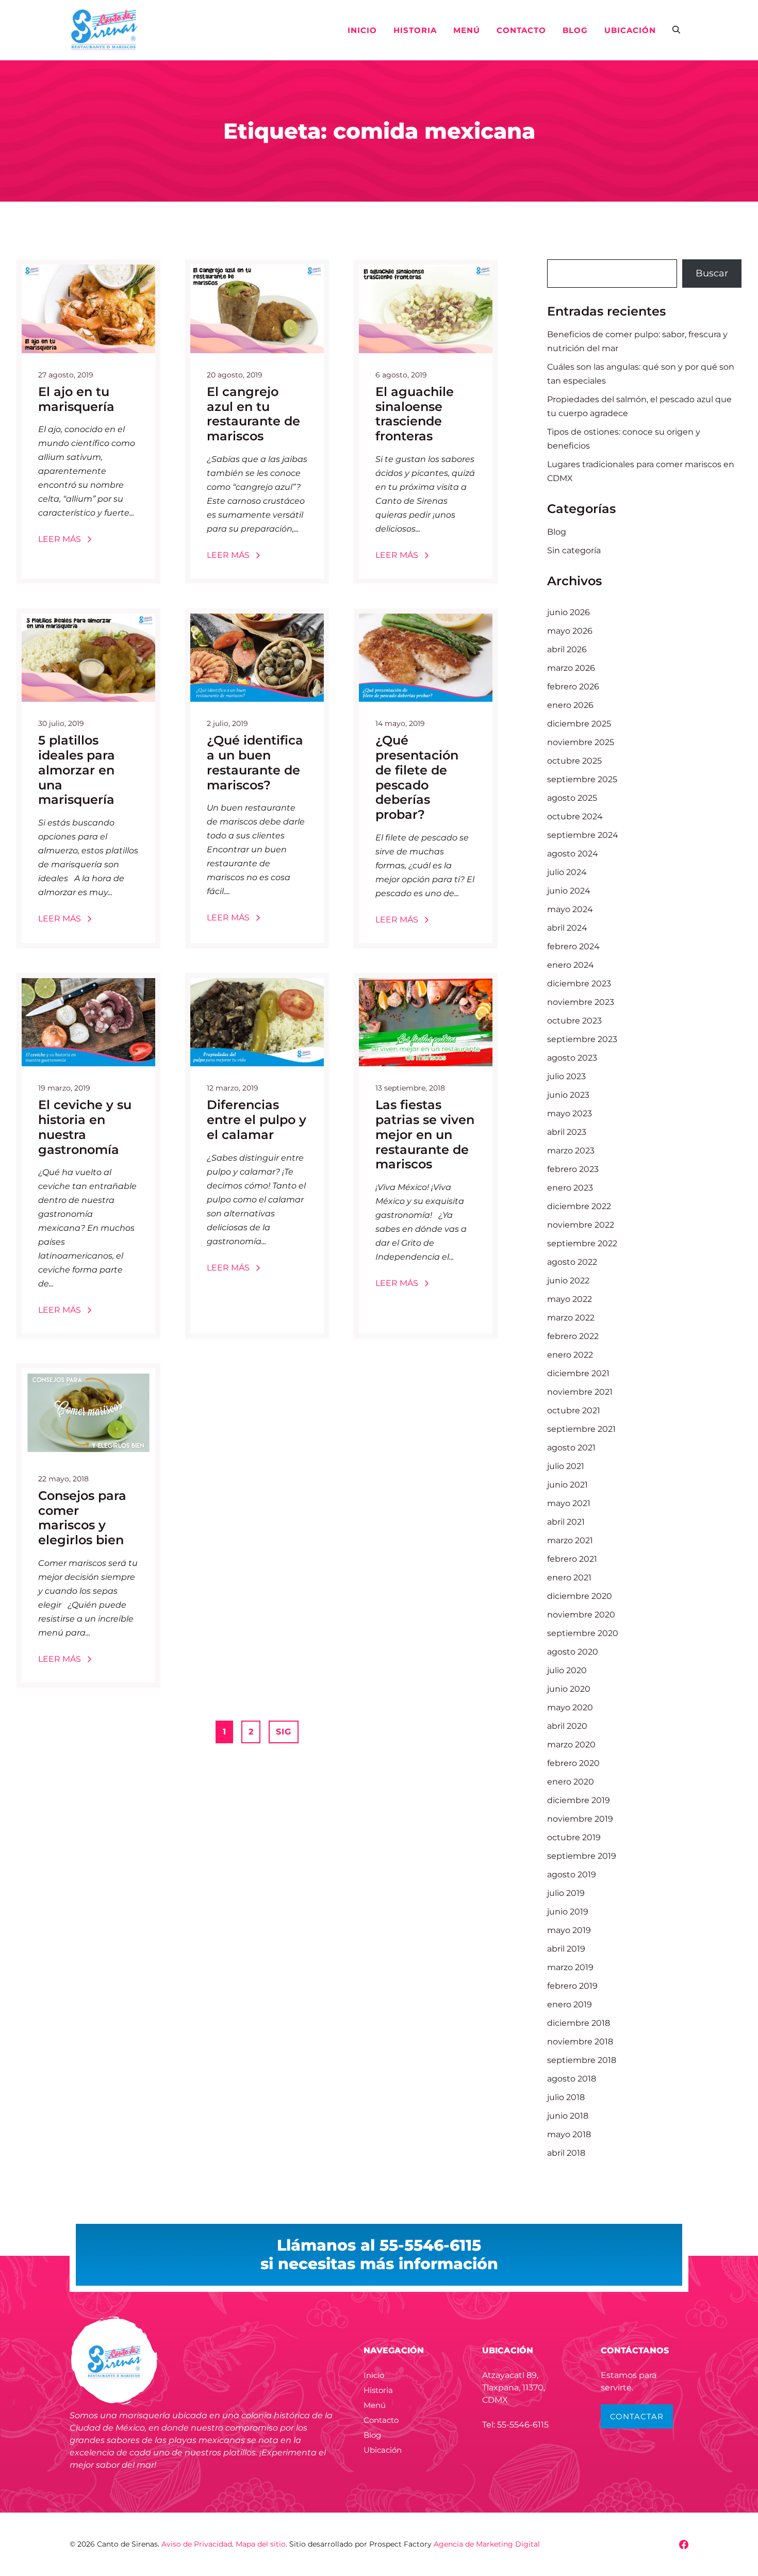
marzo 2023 (571, 1151)
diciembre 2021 (578, 1373)
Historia (415, 30)
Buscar (712, 273)
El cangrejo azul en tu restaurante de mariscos (253, 414)
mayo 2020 (570, 1707)
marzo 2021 (570, 1540)
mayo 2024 (570, 909)
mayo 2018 (569, 2134)
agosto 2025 (572, 798)
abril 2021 (566, 1522)
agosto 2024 (573, 854)
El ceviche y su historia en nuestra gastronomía (85, 1127)
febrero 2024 (573, 946)
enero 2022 (570, 1355)
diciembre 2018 (579, 2023)
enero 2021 (569, 1578)
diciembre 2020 (580, 1596)
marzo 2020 (571, 1745)
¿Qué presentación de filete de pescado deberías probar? (417, 777)
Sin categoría (574, 550)
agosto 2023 (572, 1058)
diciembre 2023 (579, 984)
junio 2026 (568, 612)
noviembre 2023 (581, 1002)
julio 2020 (567, 1670)
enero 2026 (570, 705)
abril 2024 (567, 928)
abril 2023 (567, 1132)
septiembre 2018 (582, 2060)
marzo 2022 (571, 1318)
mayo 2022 (570, 1299)
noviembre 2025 (581, 742)
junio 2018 (568, 2116)
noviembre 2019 (580, 1819)
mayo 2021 (569, 1503)
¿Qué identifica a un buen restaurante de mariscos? (255, 762)
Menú (467, 30)
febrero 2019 (572, 1986)
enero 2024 (571, 965)
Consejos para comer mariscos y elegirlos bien (82, 1518)
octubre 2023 (574, 1021)
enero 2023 (570, 1188)
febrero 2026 (573, 687)
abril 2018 (566, 2153)
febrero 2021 (572, 1559)
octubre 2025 (574, 761)
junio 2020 (569, 1689)
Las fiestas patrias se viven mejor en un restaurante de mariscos (425, 1134)
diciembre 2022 (579, 1206)
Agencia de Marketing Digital (487, 2544)
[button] (676, 30)
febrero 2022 (573, 1336)
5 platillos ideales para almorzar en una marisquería (77, 770)
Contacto (521, 30)
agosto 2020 (573, 1652)
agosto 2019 (572, 1875)
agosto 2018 (572, 2079)
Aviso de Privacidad (197, 2544)
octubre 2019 (574, 1837)
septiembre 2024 (583, 835)
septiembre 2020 (583, 1633)
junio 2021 (567, 1485)
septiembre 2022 (582, 1243)
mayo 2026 (570, 631)
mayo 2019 (569, 1930)
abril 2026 (567, 649)
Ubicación (630, 30)
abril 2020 (567, 1726)
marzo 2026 (571, 668)
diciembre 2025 (579, 724)
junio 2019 (568, 1912)
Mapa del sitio (261, 2544)
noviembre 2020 (581, 1615)
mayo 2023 (570, 1113)
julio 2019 (566, 1893)
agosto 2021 (571, 1448)
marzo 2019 (570, 1967)
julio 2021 (566, 1466)
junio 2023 (568, 1095)
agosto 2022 (572, 1262)
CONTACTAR (637, 2416)
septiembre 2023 (582, 1039)
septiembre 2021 (581, 1429)
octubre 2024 (575, 816)
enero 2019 (570, 2004)
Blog (575, 30)
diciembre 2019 (579, 1800)
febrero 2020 (573, 1763)
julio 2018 (566, 2097)
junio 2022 (568, 1281)
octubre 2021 (574, 1410)
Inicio (362, 30)
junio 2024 (569, 891)
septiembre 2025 (582, 779)
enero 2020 (571, 1782)
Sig (284, 1732)
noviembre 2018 (580, 2042)
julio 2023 (566, 1076)
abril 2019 (566, 1949)
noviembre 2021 (580, 1392)
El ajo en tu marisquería (76, 399)
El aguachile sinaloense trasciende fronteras (415, 414)
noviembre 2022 (581, 1225)
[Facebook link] (684, 2545)
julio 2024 (567, 872)
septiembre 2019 (582, 1856)
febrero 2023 (573, 1169)
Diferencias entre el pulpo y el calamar (257, 1120)
